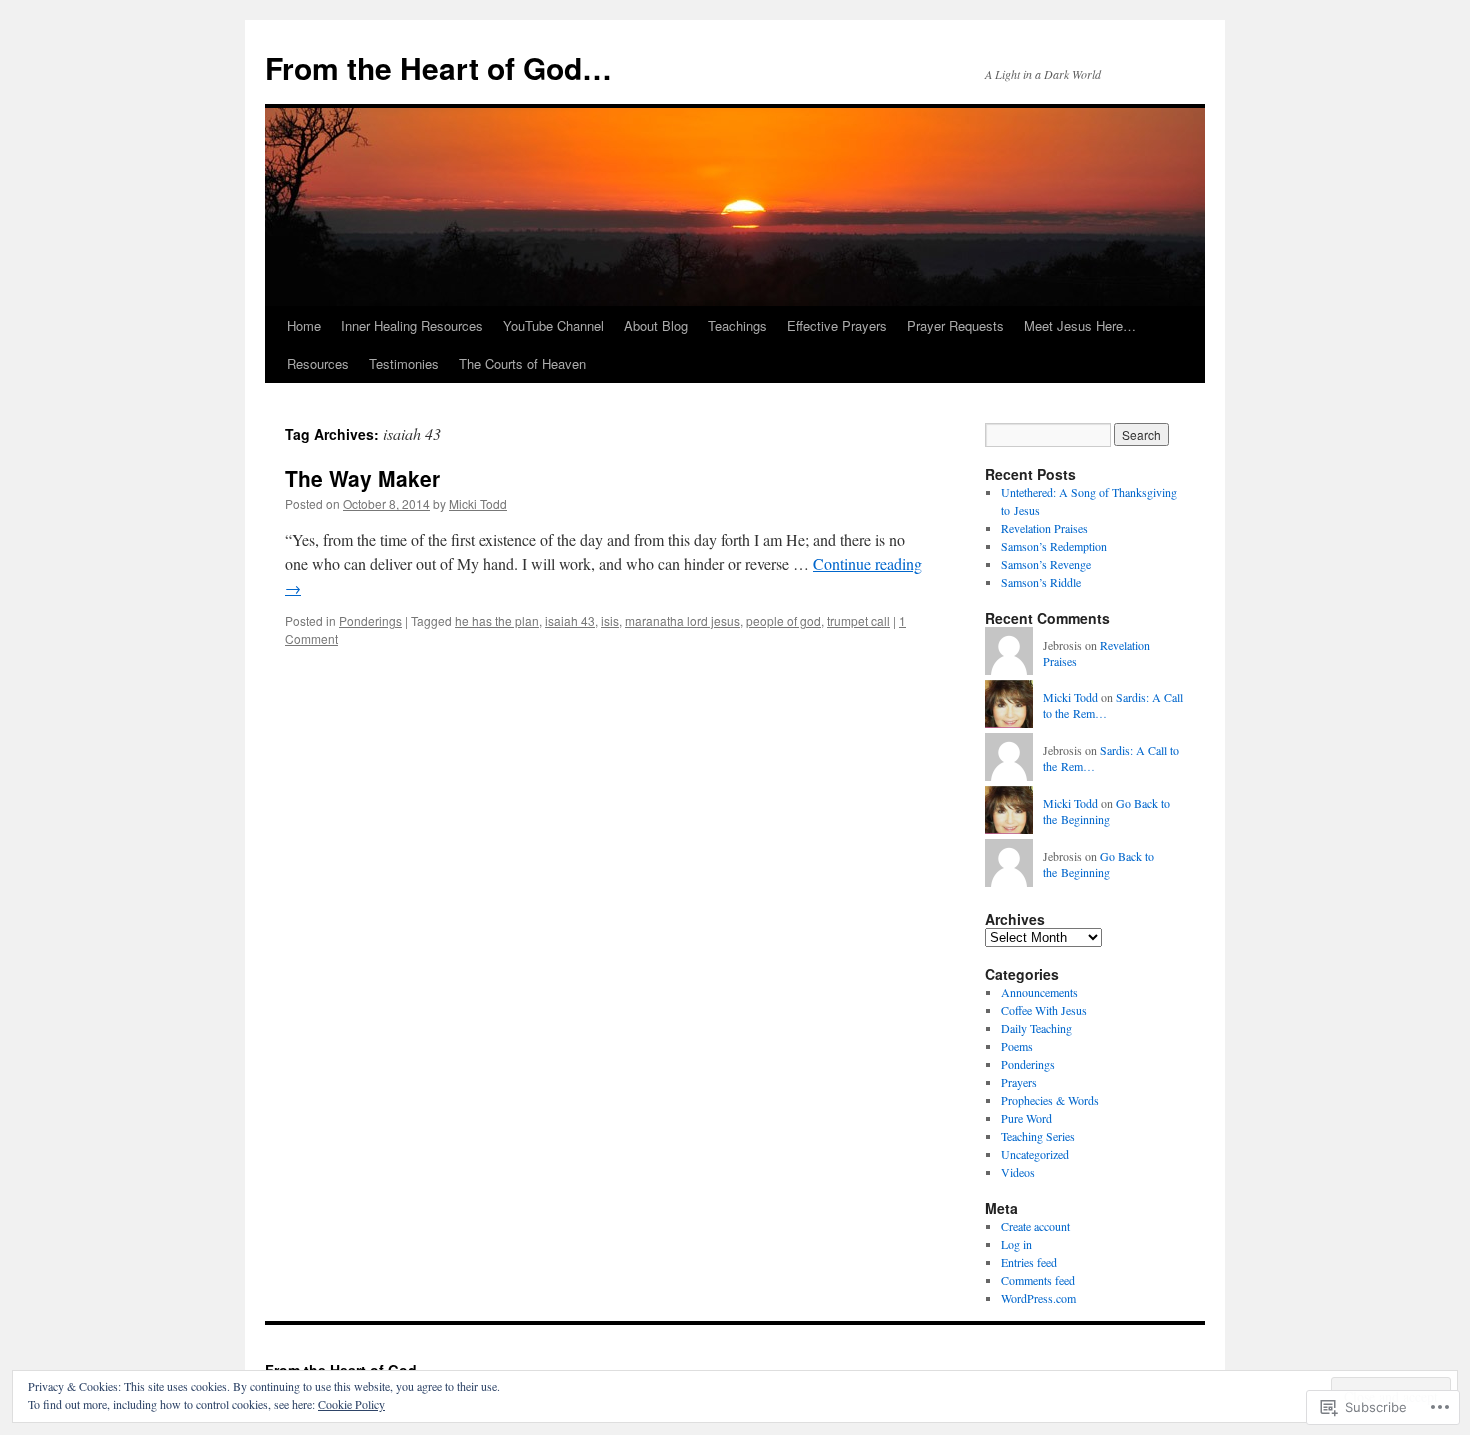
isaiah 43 (570, 620)
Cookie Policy (351, 1404)
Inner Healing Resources (412, 325)
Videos (1018, 1172)
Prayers (1019, 1082)
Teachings (737, 325)
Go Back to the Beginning (1106, 811)
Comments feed (1038, 1280)
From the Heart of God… (438, 67)
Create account (1035, 1226)
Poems (1017, 1046)
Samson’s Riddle (1041, 582)
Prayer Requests (955, 325)
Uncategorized (1035, 1154)
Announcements (1039, 992)
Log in (1016, 1244)
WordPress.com (1038, 1298)
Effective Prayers (837, 325)
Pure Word (1026, 1118)
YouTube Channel (553, 325)
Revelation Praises (1044, 528)
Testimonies (404, 363)
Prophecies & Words (1050, 1100)
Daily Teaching (1036, 1028)
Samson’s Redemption (1054, 546)
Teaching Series (1038, 1136)
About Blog (656, 325)
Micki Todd (478, 503)
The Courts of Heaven (522, 363)
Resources (318, 363)
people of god (783, 620)
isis (610, 620)
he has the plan (497, 620)
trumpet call (858, 620)
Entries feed (1029, 1262)
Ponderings (370, 620)
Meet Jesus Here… (1080, 325)
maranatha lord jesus (682, 620)
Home (304, 325)
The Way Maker (362, 478)
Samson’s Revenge (1046, 564)
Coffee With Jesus (1044, 1010)
